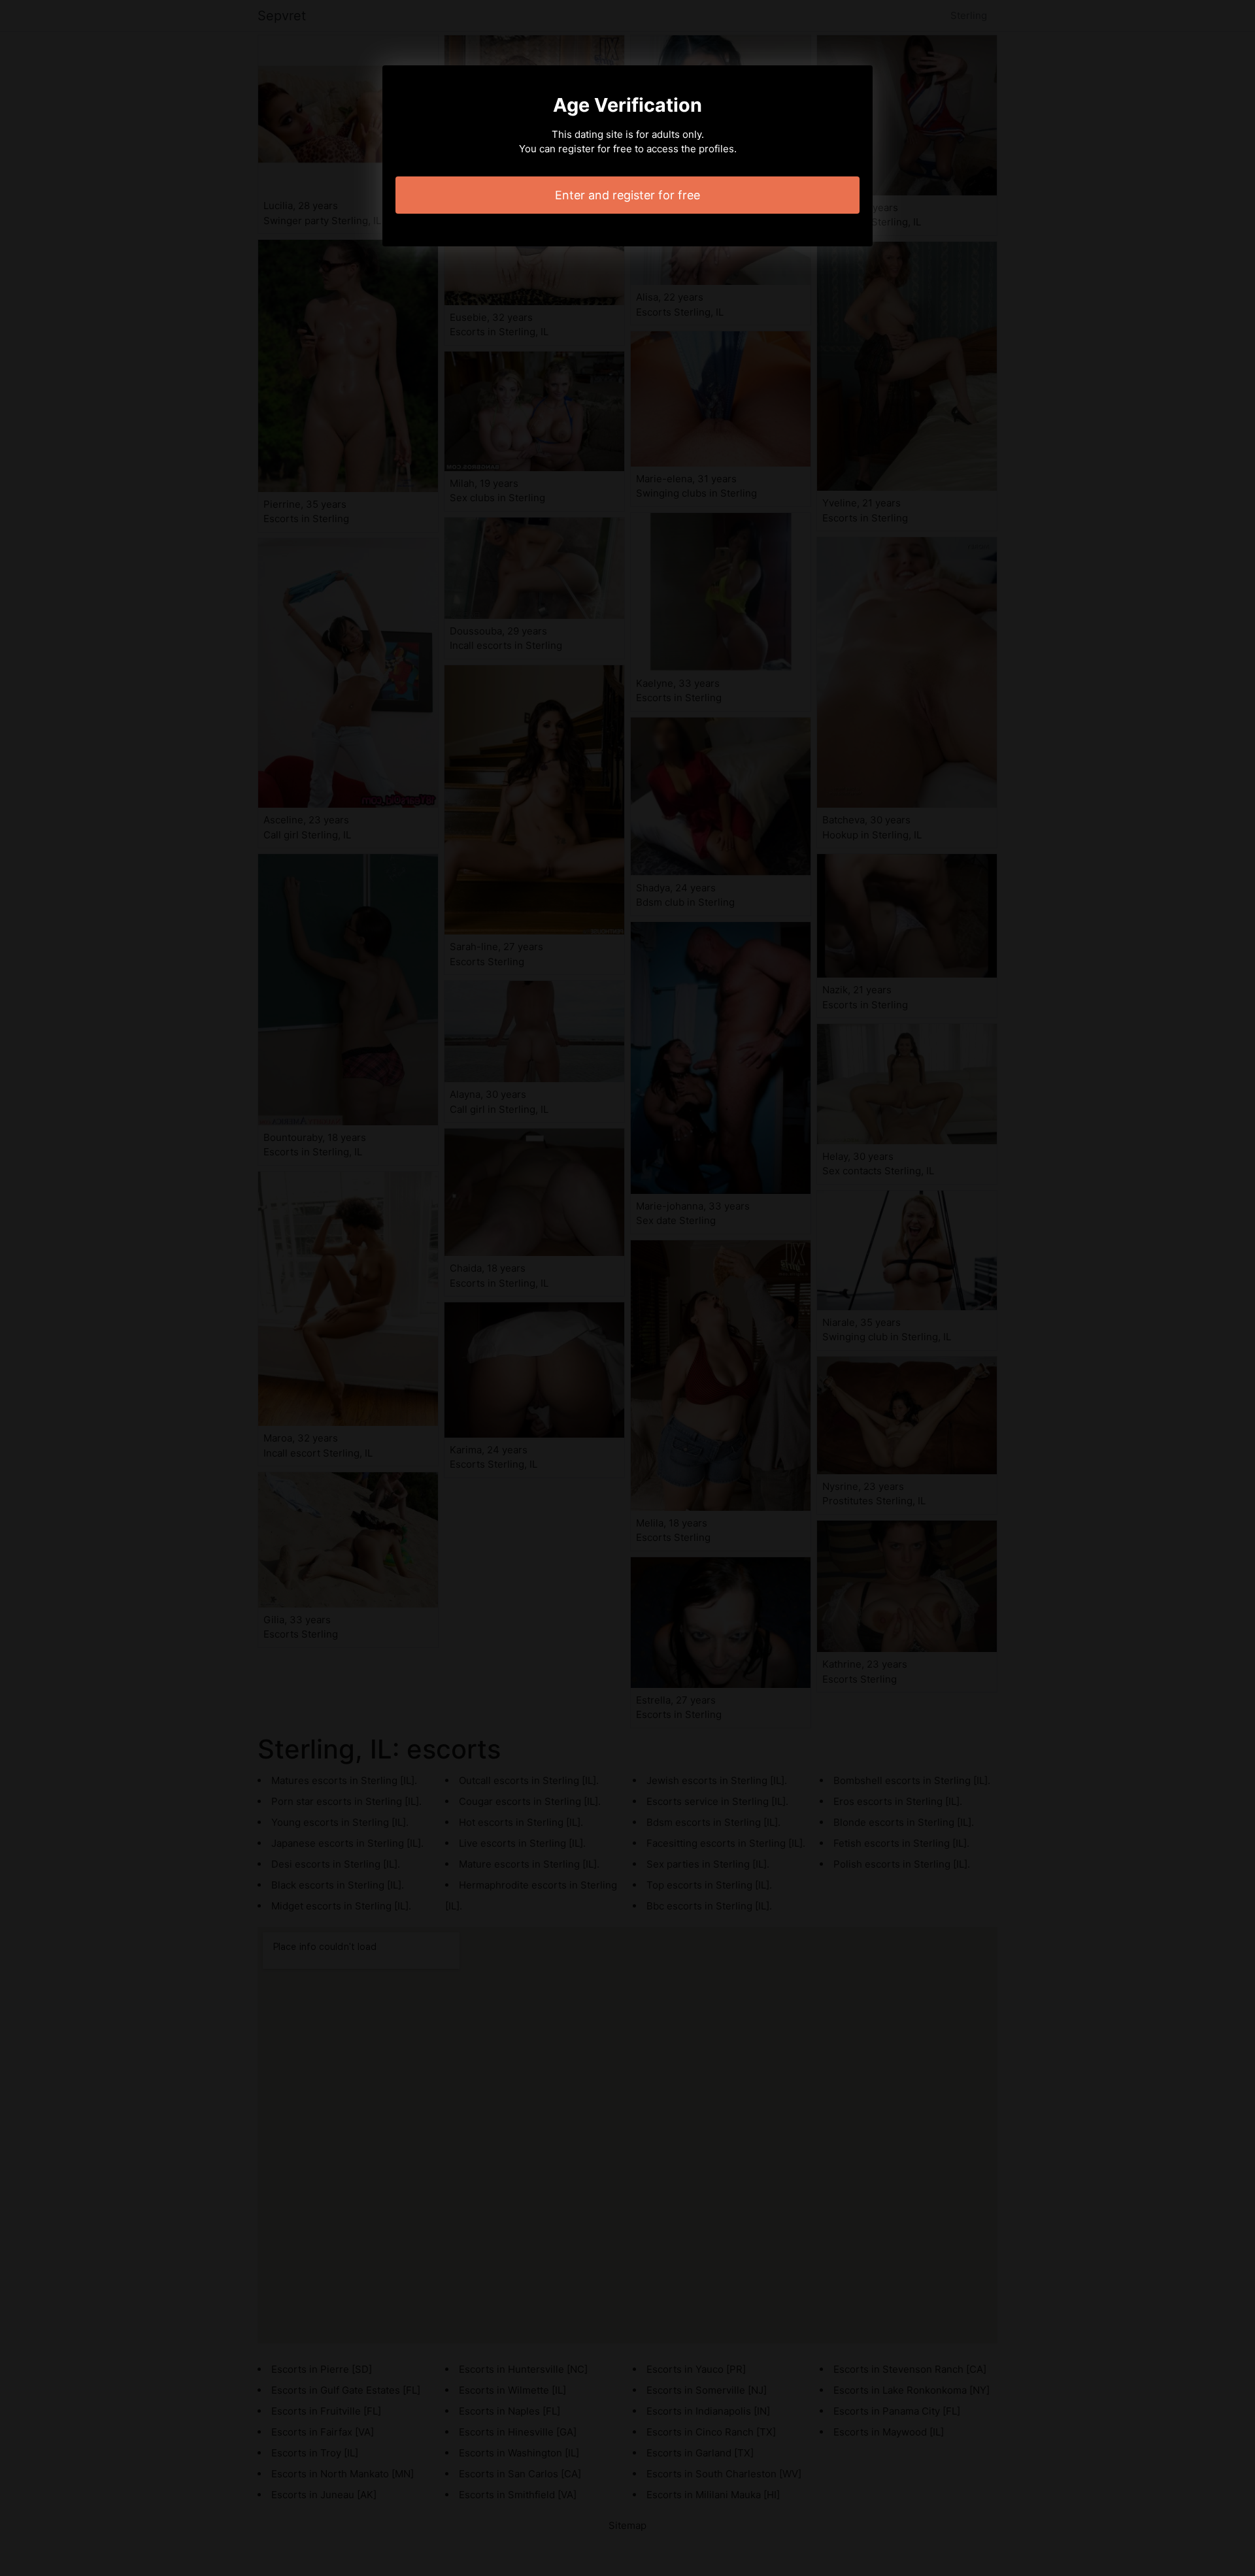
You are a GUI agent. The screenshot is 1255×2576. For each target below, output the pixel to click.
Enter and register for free (627, 195)
